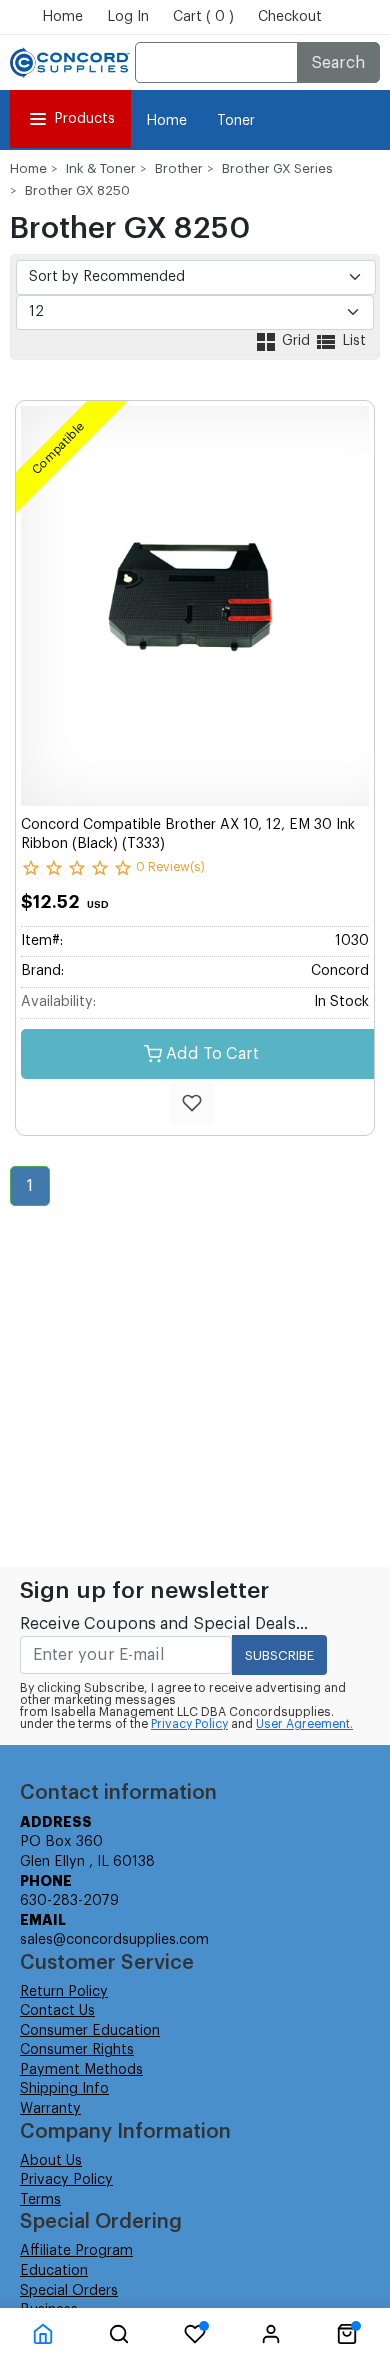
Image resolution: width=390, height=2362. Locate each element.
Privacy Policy (189, 1724)
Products (84, 119)
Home (62, 17)
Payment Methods (81, 2070)
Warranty (50, 2109)
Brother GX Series (277, 168)
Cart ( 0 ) (203, 17)
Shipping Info (64, 2089)
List (352, 341)
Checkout (290, 17)
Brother (179, 168)
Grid (296, 341)
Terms (40, 2200)
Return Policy (64, 1992)
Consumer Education (90, 2031)
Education (54, 2271)
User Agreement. (304, 1724)
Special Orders (69, 2291)
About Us (51, 2161)
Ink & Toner (101, 168)
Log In (128, 17)
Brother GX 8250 (77, 190)
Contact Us (57, 2011)
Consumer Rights (77, 2050)
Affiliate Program (76, 2251)
